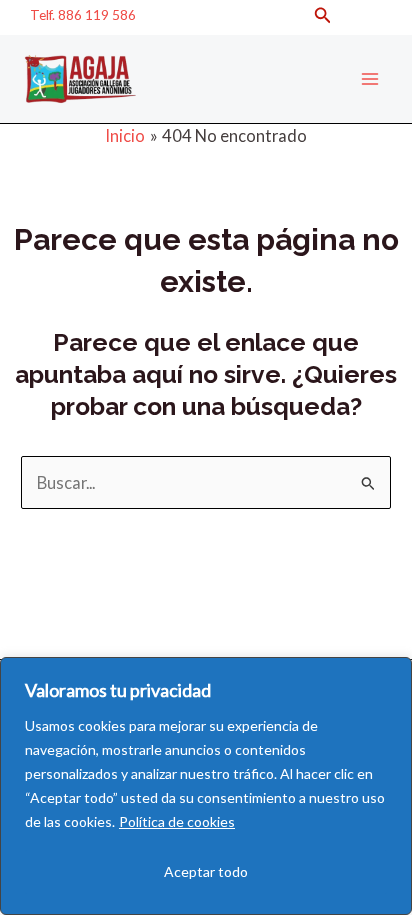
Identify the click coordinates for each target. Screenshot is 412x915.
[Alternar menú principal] (369, 79)
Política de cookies (177, 821)
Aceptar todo (206, 871)
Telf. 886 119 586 (83, 14)
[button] (323, 15)
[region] (206, 786)
